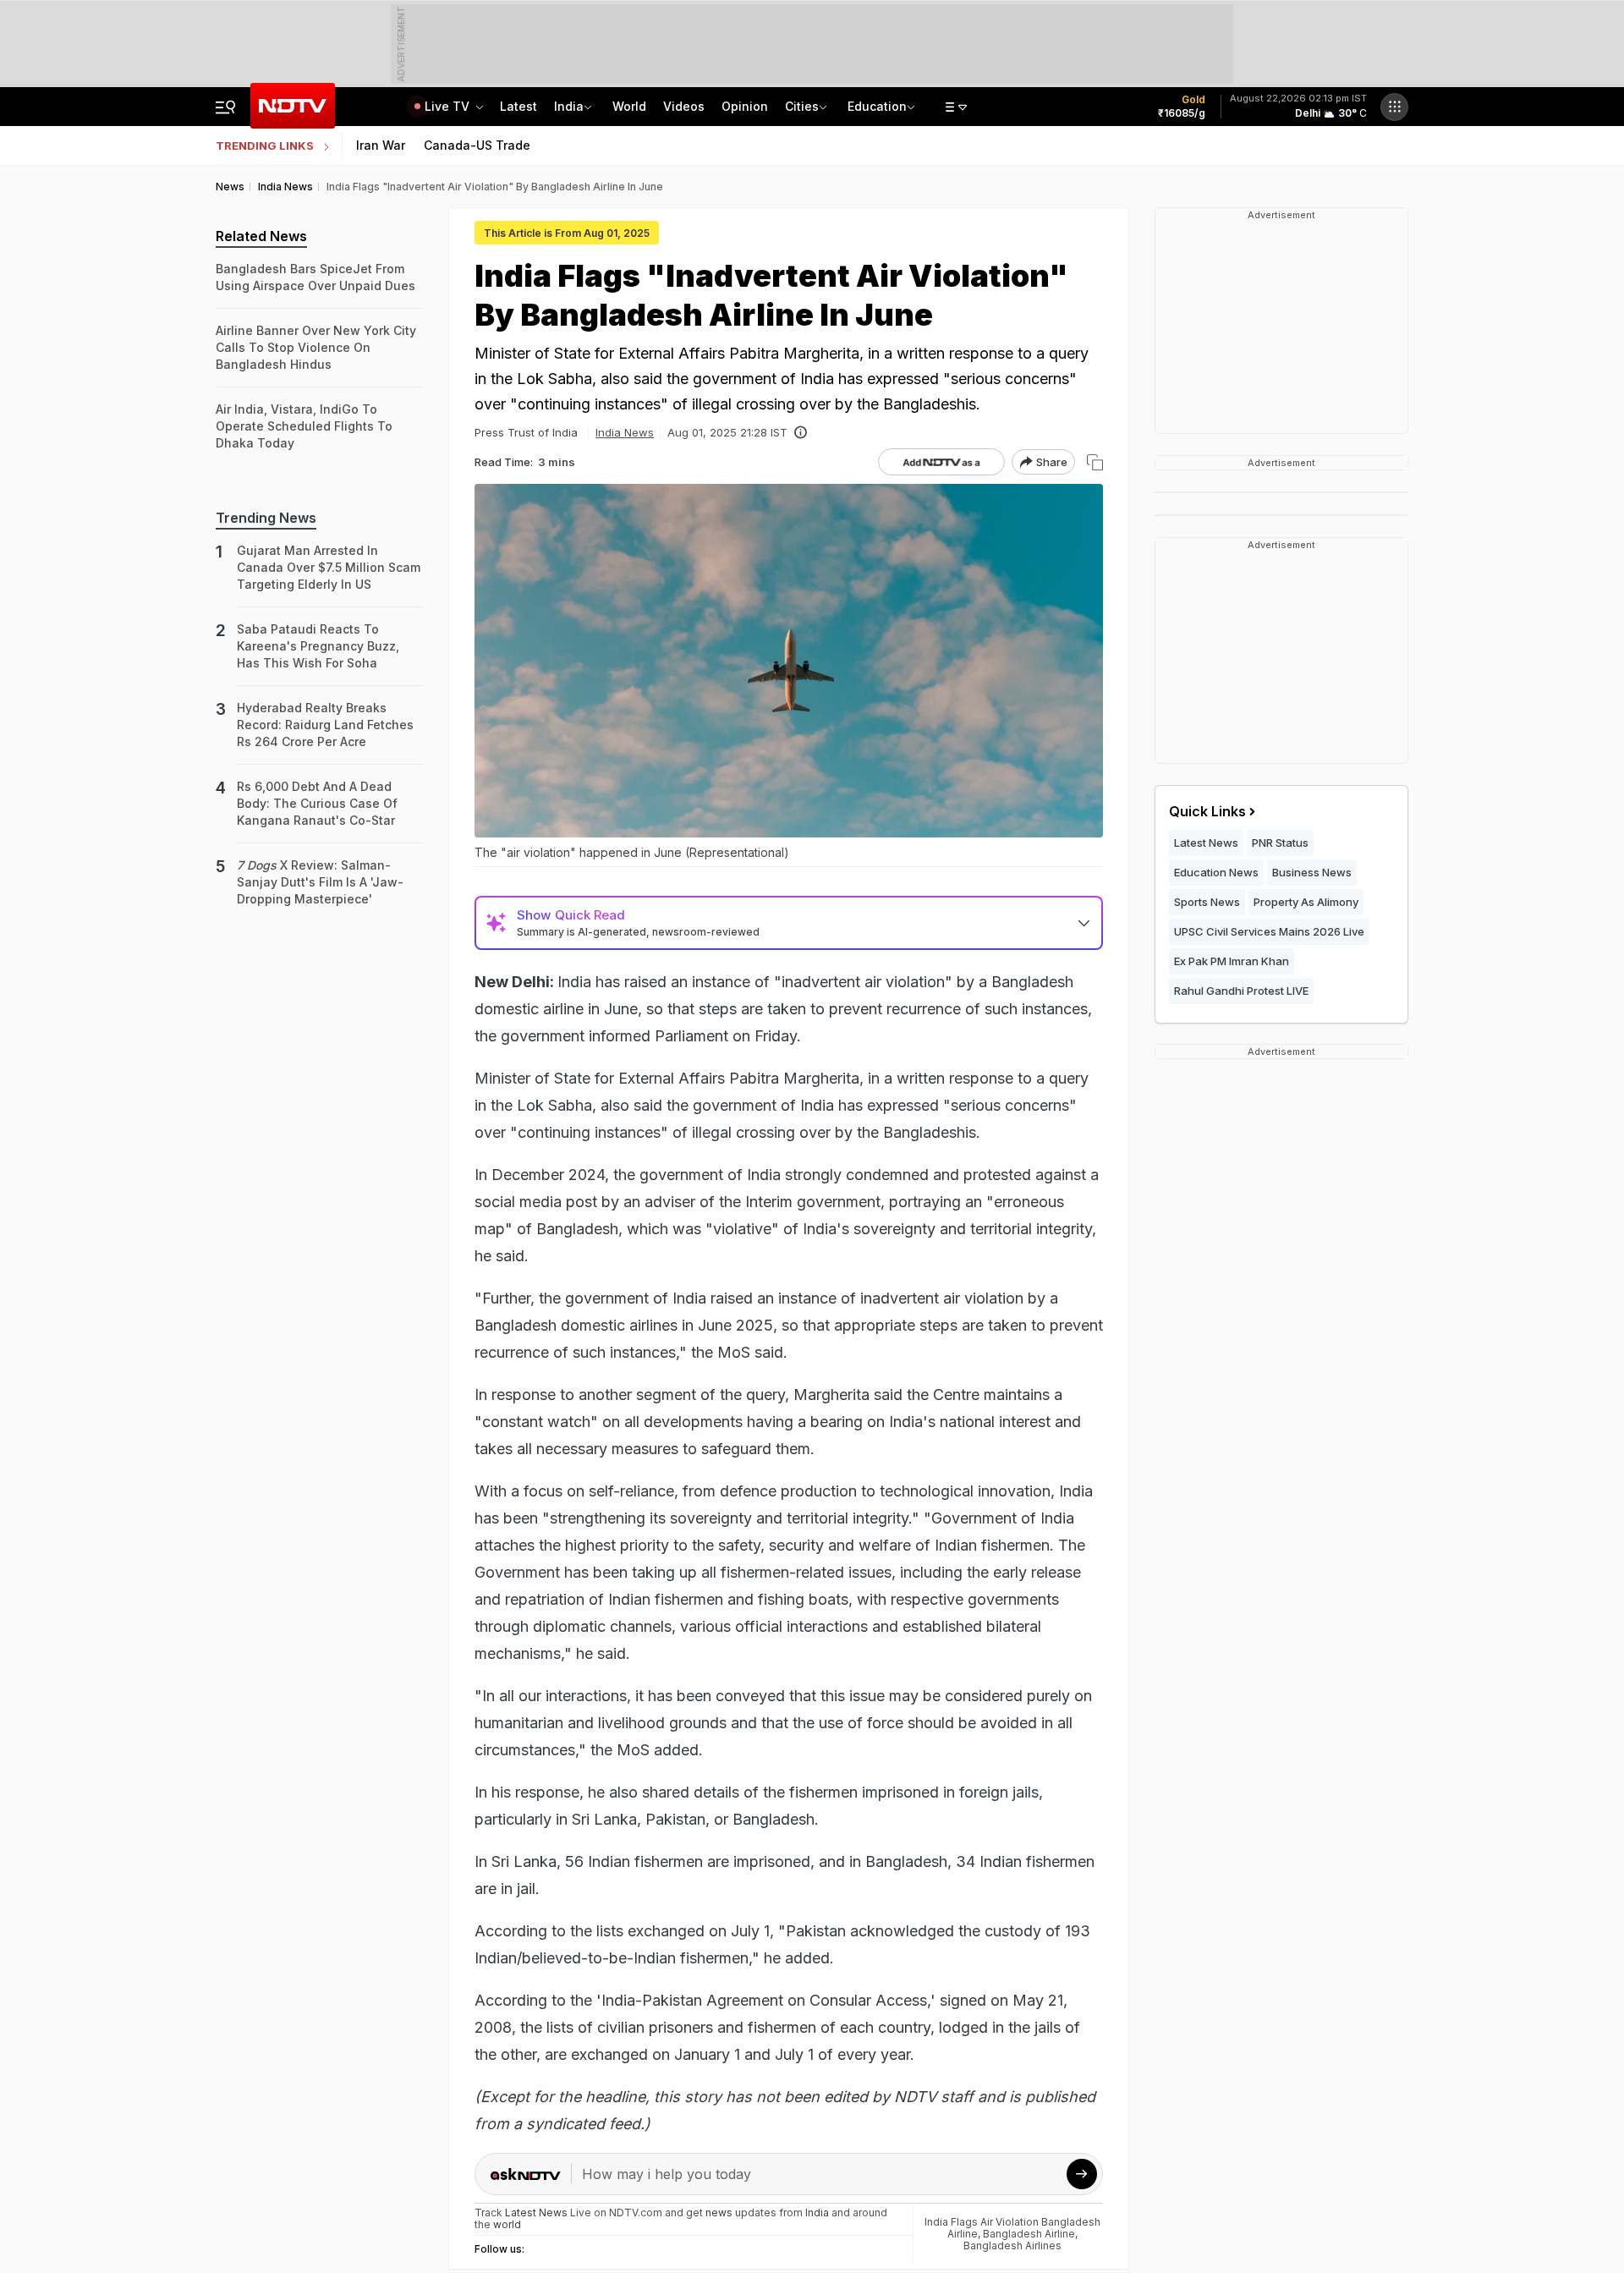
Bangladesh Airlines (1012, 2246)
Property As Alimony (1306, 902)
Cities (802, 106)
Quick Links (1207, 811)
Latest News (1206, 843)
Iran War (381, 145)
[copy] (1095, 462)
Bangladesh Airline (1029, 2234)
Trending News (266, 518)
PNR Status (1280, 843)
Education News (1216, 872)
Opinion (745, 106)
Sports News (1207, 902)
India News (625, 432)
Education (877, 106)
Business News (1312, 872)
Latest (518, 106)
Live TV (449, 106)
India (569, 106)
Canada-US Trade (477, 145)
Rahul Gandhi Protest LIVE (1241, 991)
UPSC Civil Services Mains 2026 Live (1269, 931)
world (507, 2224)
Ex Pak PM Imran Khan (1232, 961)
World (629, 106)
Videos (684, 106)
